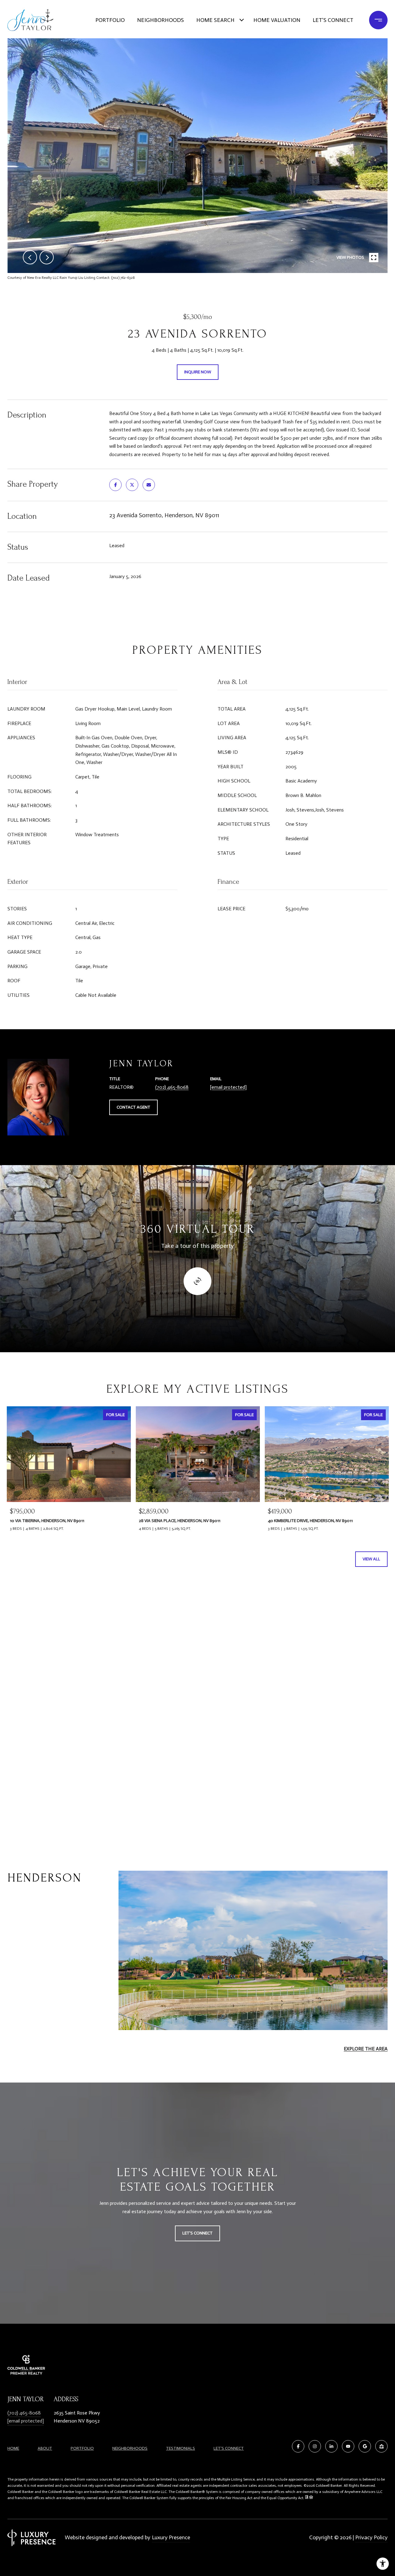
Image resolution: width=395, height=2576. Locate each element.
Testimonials (181, 2448)
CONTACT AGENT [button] (133, 1107)
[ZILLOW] (381, 2446)
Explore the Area (366, 2049)
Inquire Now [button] (198, 372)
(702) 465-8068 (172, 1087)
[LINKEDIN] (331, 2446)
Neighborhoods (160, 20)
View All (371, 1559)
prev (30, 257)
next (47, 257)
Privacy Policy (371, 2537)
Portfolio (110, 20)
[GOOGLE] (365, 2446)
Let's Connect (229, 2448)
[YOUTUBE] (348, 2446)
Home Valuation (277, 20)
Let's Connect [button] (197, 2233)
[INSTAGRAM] (315, 2446)
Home (13, 2448)
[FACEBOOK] (298, 2446)
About (45, 2448)
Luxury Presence (171, 2537)
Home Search (215, 20)
